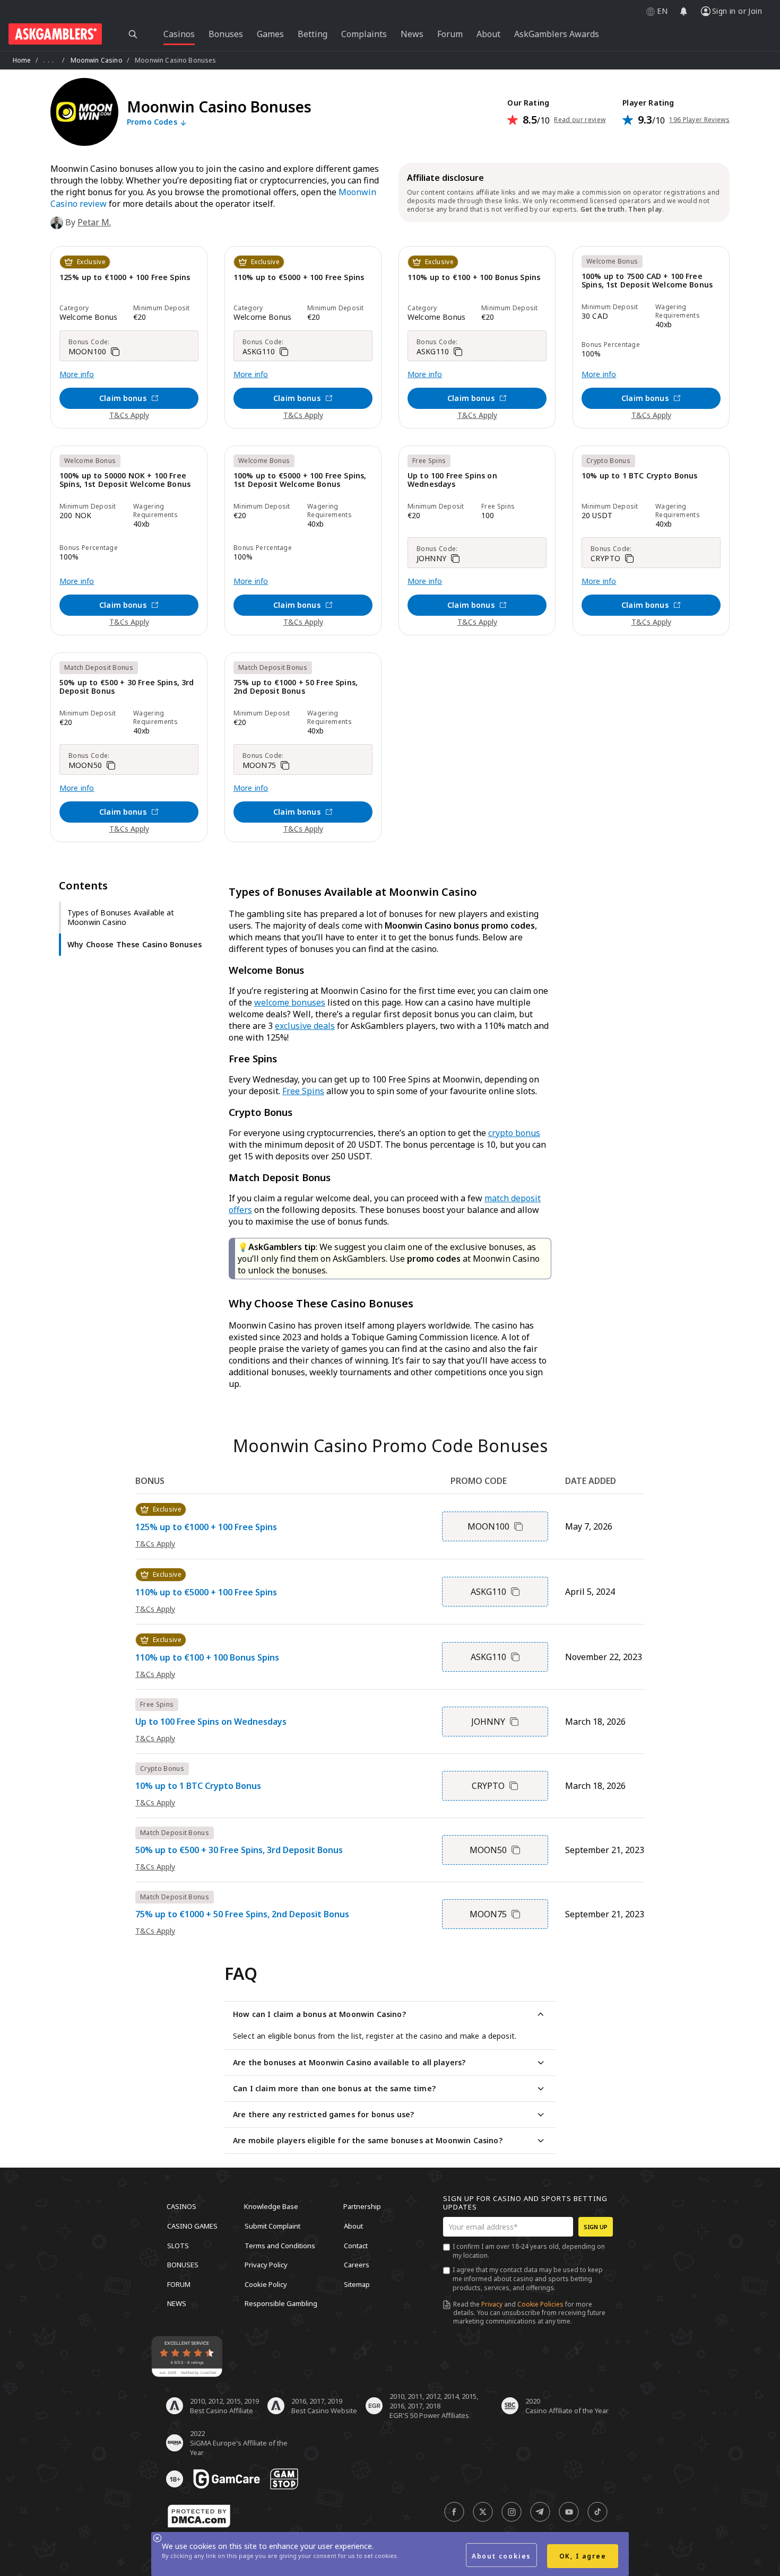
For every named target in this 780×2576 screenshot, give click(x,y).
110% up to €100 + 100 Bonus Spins (474, 278)
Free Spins (303, 1091)
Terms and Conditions (280, 2245)
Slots (178, 2245)
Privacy (492, 2304)
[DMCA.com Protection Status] (199, 2516)
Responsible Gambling (281, 2303)
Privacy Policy (266, 2265)
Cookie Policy (266, 2284)
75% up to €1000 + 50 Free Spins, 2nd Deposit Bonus (296, 687)
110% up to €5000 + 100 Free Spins (299, 278)
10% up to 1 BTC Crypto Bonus (639, 476)
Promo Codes (153, 122)
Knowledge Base (271, 2206)
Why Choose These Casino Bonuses (135, 944)
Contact (356, 2245)
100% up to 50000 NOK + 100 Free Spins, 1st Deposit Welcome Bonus (125, 480)
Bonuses (183, 2265)
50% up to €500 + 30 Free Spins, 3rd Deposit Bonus (127, 687)
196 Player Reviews (699, 120)
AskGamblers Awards (557, 34)
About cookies (501, 2556)
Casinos (181, 2206)
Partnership (362, 2206)
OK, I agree (583, 2556)
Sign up (596, 2227)
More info (77, 374)
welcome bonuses (290, 1002)
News (177, 2303)
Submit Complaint (272, 2226)
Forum (179, 2284)
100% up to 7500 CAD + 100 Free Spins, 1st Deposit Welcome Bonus (647, 281)
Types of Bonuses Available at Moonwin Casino (121, 917)
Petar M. (94, 222)
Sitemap (357, 2284)
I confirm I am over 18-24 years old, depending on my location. (529, 2251)
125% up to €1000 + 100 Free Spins (125, 278)
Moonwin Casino (97, 60)
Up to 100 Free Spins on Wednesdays (452, 480)
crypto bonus (514, 1133)
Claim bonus (123, 398)
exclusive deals (305, 1026)
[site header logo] (55, 34)
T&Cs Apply (129, 415)
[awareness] (227, 2479)
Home (22, 60)
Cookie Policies (540, 2304)
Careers (357, 2265)
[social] (454, 2512)
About (353, 2226)
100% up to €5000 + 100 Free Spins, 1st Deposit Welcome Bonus (300, 480)
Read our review (580, 120)
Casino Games (192, 2226)
